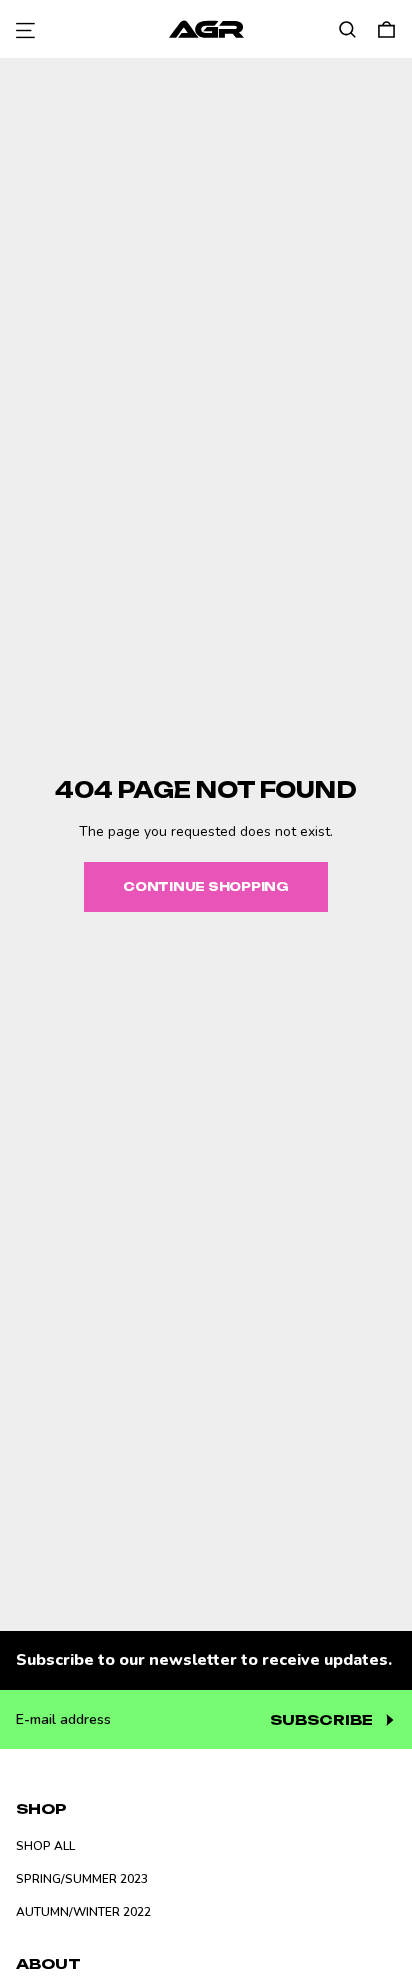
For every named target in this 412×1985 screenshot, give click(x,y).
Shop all (45, 1846)
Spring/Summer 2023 (82, 1879)
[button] (347, 29)
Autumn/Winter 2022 (83, 1912)
